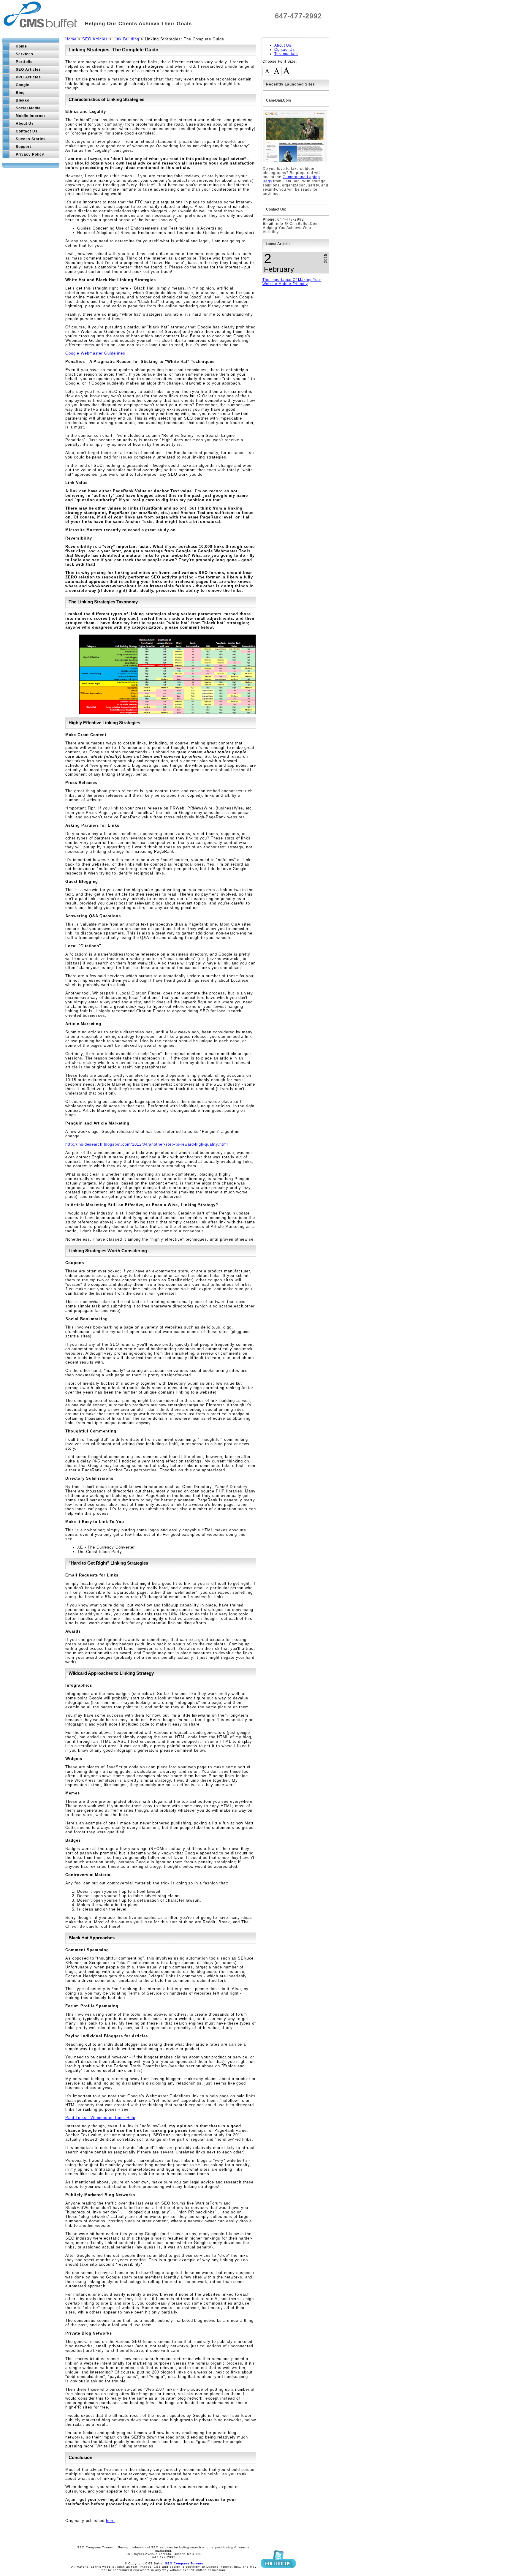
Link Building (126, 39)
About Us (283, 45)
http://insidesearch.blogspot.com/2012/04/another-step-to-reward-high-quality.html (147, 1144)
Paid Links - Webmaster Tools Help (100, 2118)
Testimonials (286, 54)
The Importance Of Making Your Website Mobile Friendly (292, 282)
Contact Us (285, 50)
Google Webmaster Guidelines (95, 353)
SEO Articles (95, 39)
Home (71, 39)
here (110, 2521)
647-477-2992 (298, 16)
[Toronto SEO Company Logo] (41, 24)
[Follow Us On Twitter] (278, 2573)
